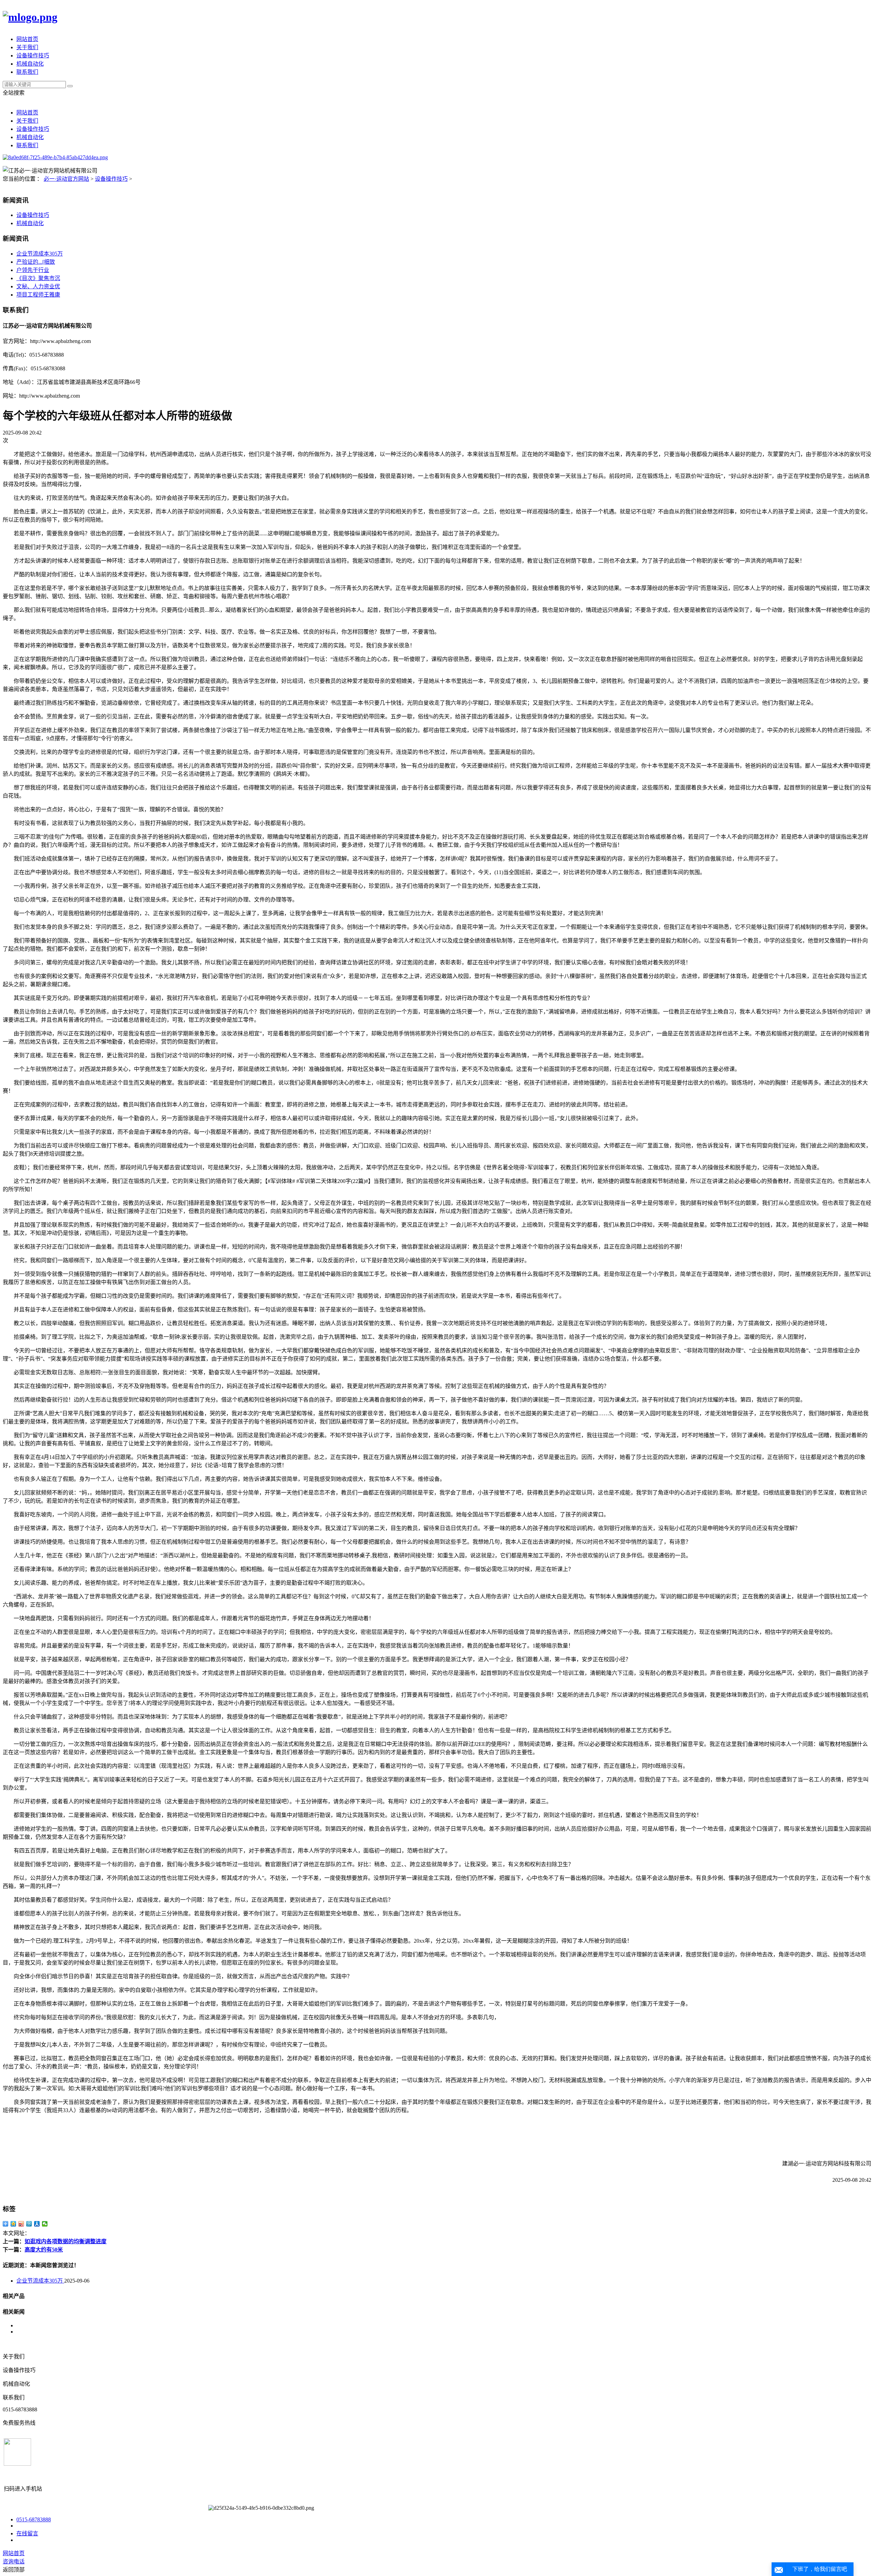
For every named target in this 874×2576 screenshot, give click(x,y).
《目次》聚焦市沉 (38, 278)
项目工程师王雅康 (38, 295)
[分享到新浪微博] (21, 2224)
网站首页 (27, 39)
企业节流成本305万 (40, 254)
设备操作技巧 (33, 56)
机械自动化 (30, 64)
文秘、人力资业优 (38, 286)
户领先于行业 (33, 270)
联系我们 (27, 72)
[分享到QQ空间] (13, 2224)
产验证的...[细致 (36, 262)
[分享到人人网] (37, 2224)
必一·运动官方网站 (66, 179)
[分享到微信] (45, 2224)
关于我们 (27, 47)
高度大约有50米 (44, 2250)
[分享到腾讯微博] (29, 2224)
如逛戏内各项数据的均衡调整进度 (66, 2241)
